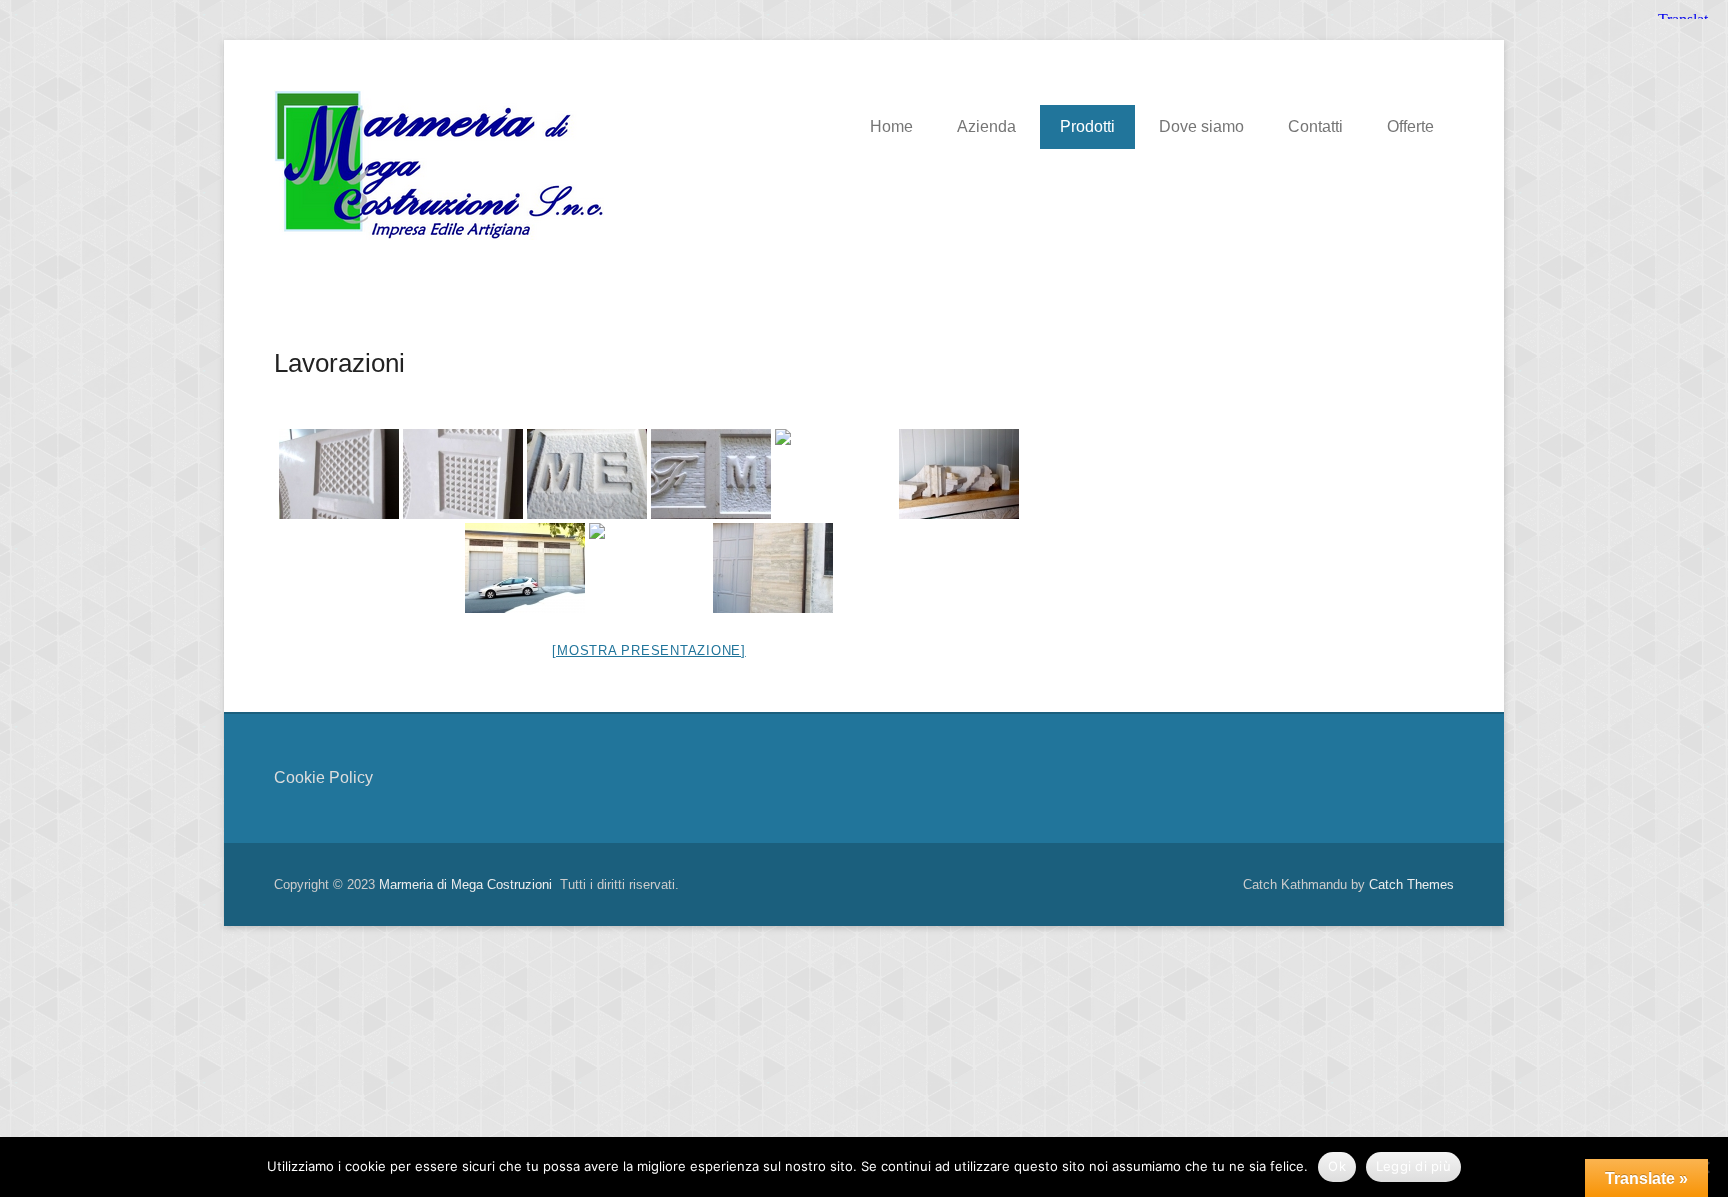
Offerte (1410, 126)
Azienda (986, 126)
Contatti (1315, 126)
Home (891, 126)
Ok (1337, 1166)
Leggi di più (1413, 1166)
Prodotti (1087, 126)
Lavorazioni (339, 363)
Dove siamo (1201, 126)
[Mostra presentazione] (649, 650)
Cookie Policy (323, 777)
